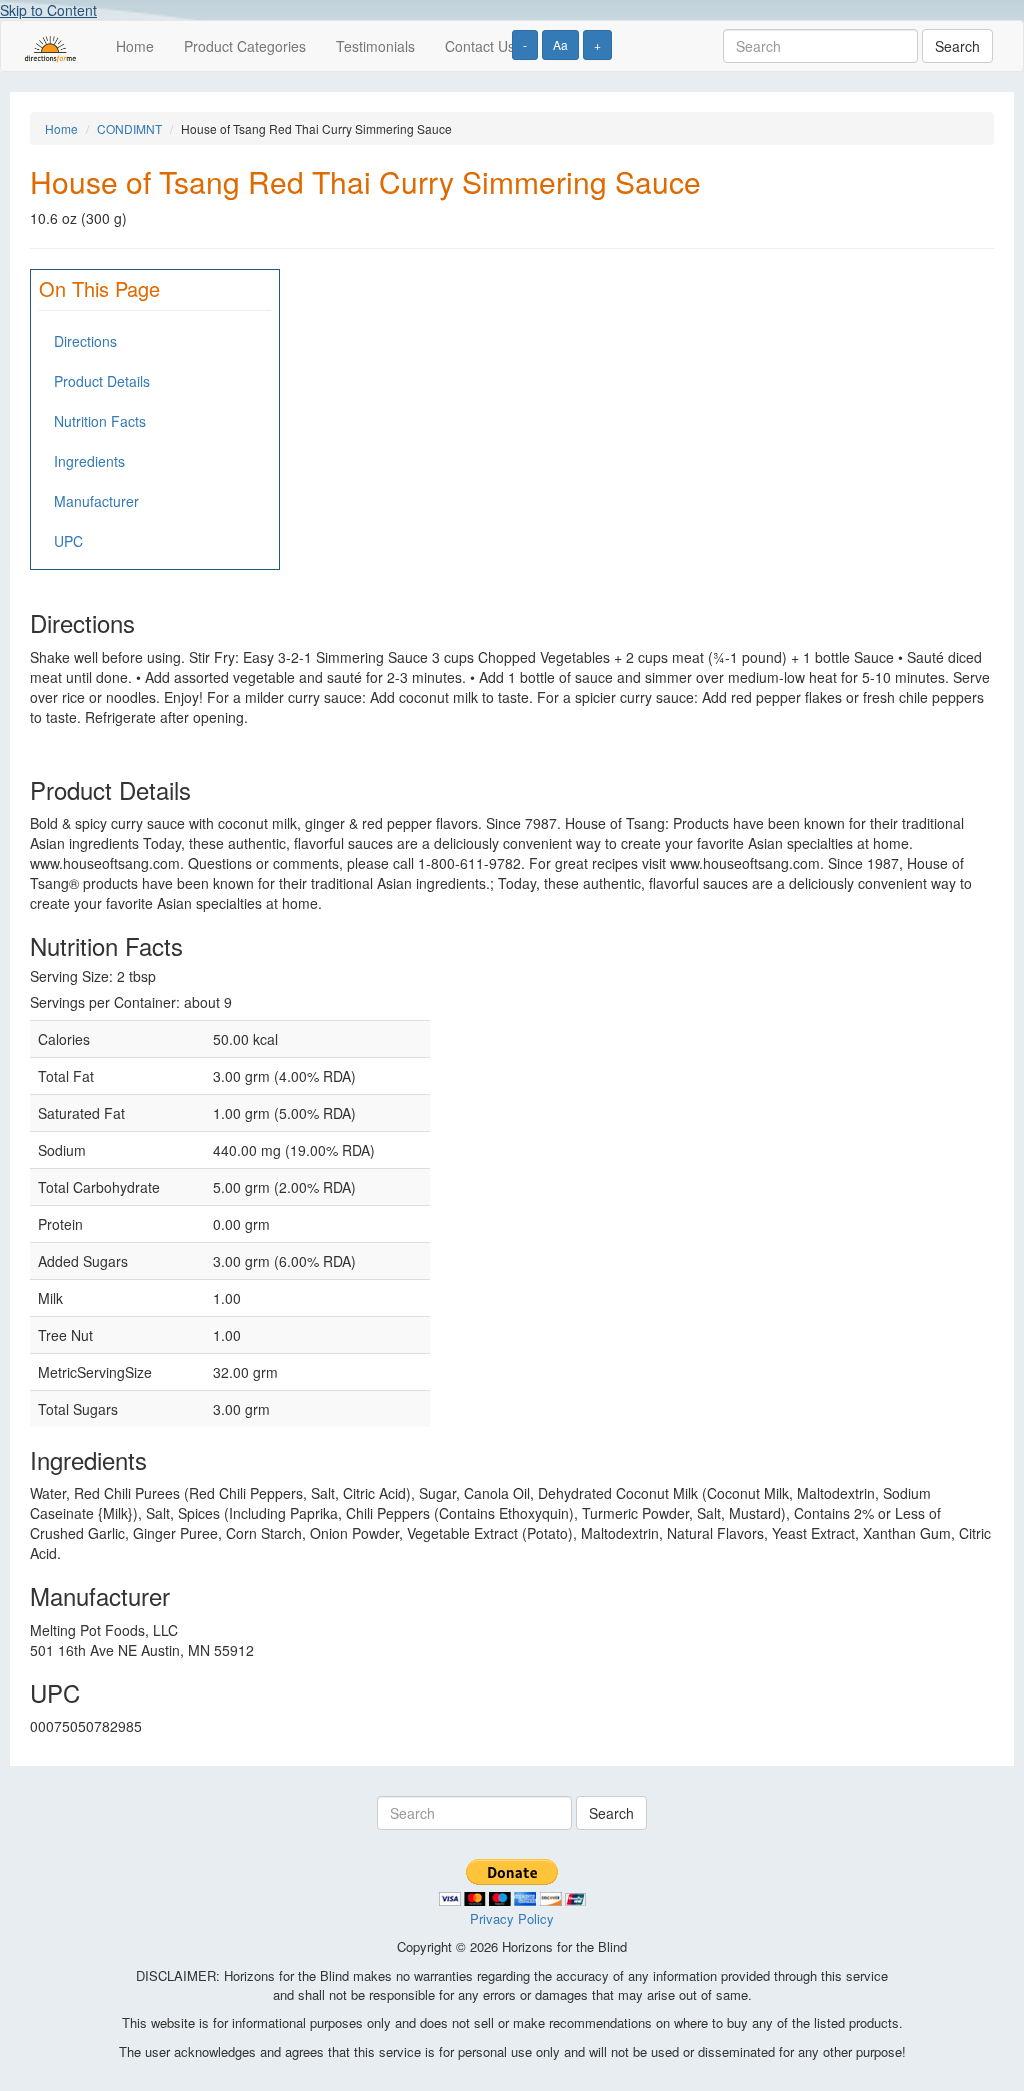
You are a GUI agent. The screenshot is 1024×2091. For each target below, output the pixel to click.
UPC (68, 541)
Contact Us (480, 46)
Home (135, 46)
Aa (560, 44)
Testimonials (375, 46)
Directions (85, 341)
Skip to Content (48, 10)
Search (957, 46)
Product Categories (245, 46)
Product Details (102, 381)
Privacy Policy (512, 1918)
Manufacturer (96, 501)
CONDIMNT (129, 128)
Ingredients (89, 461)
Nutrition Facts (100, 421)
